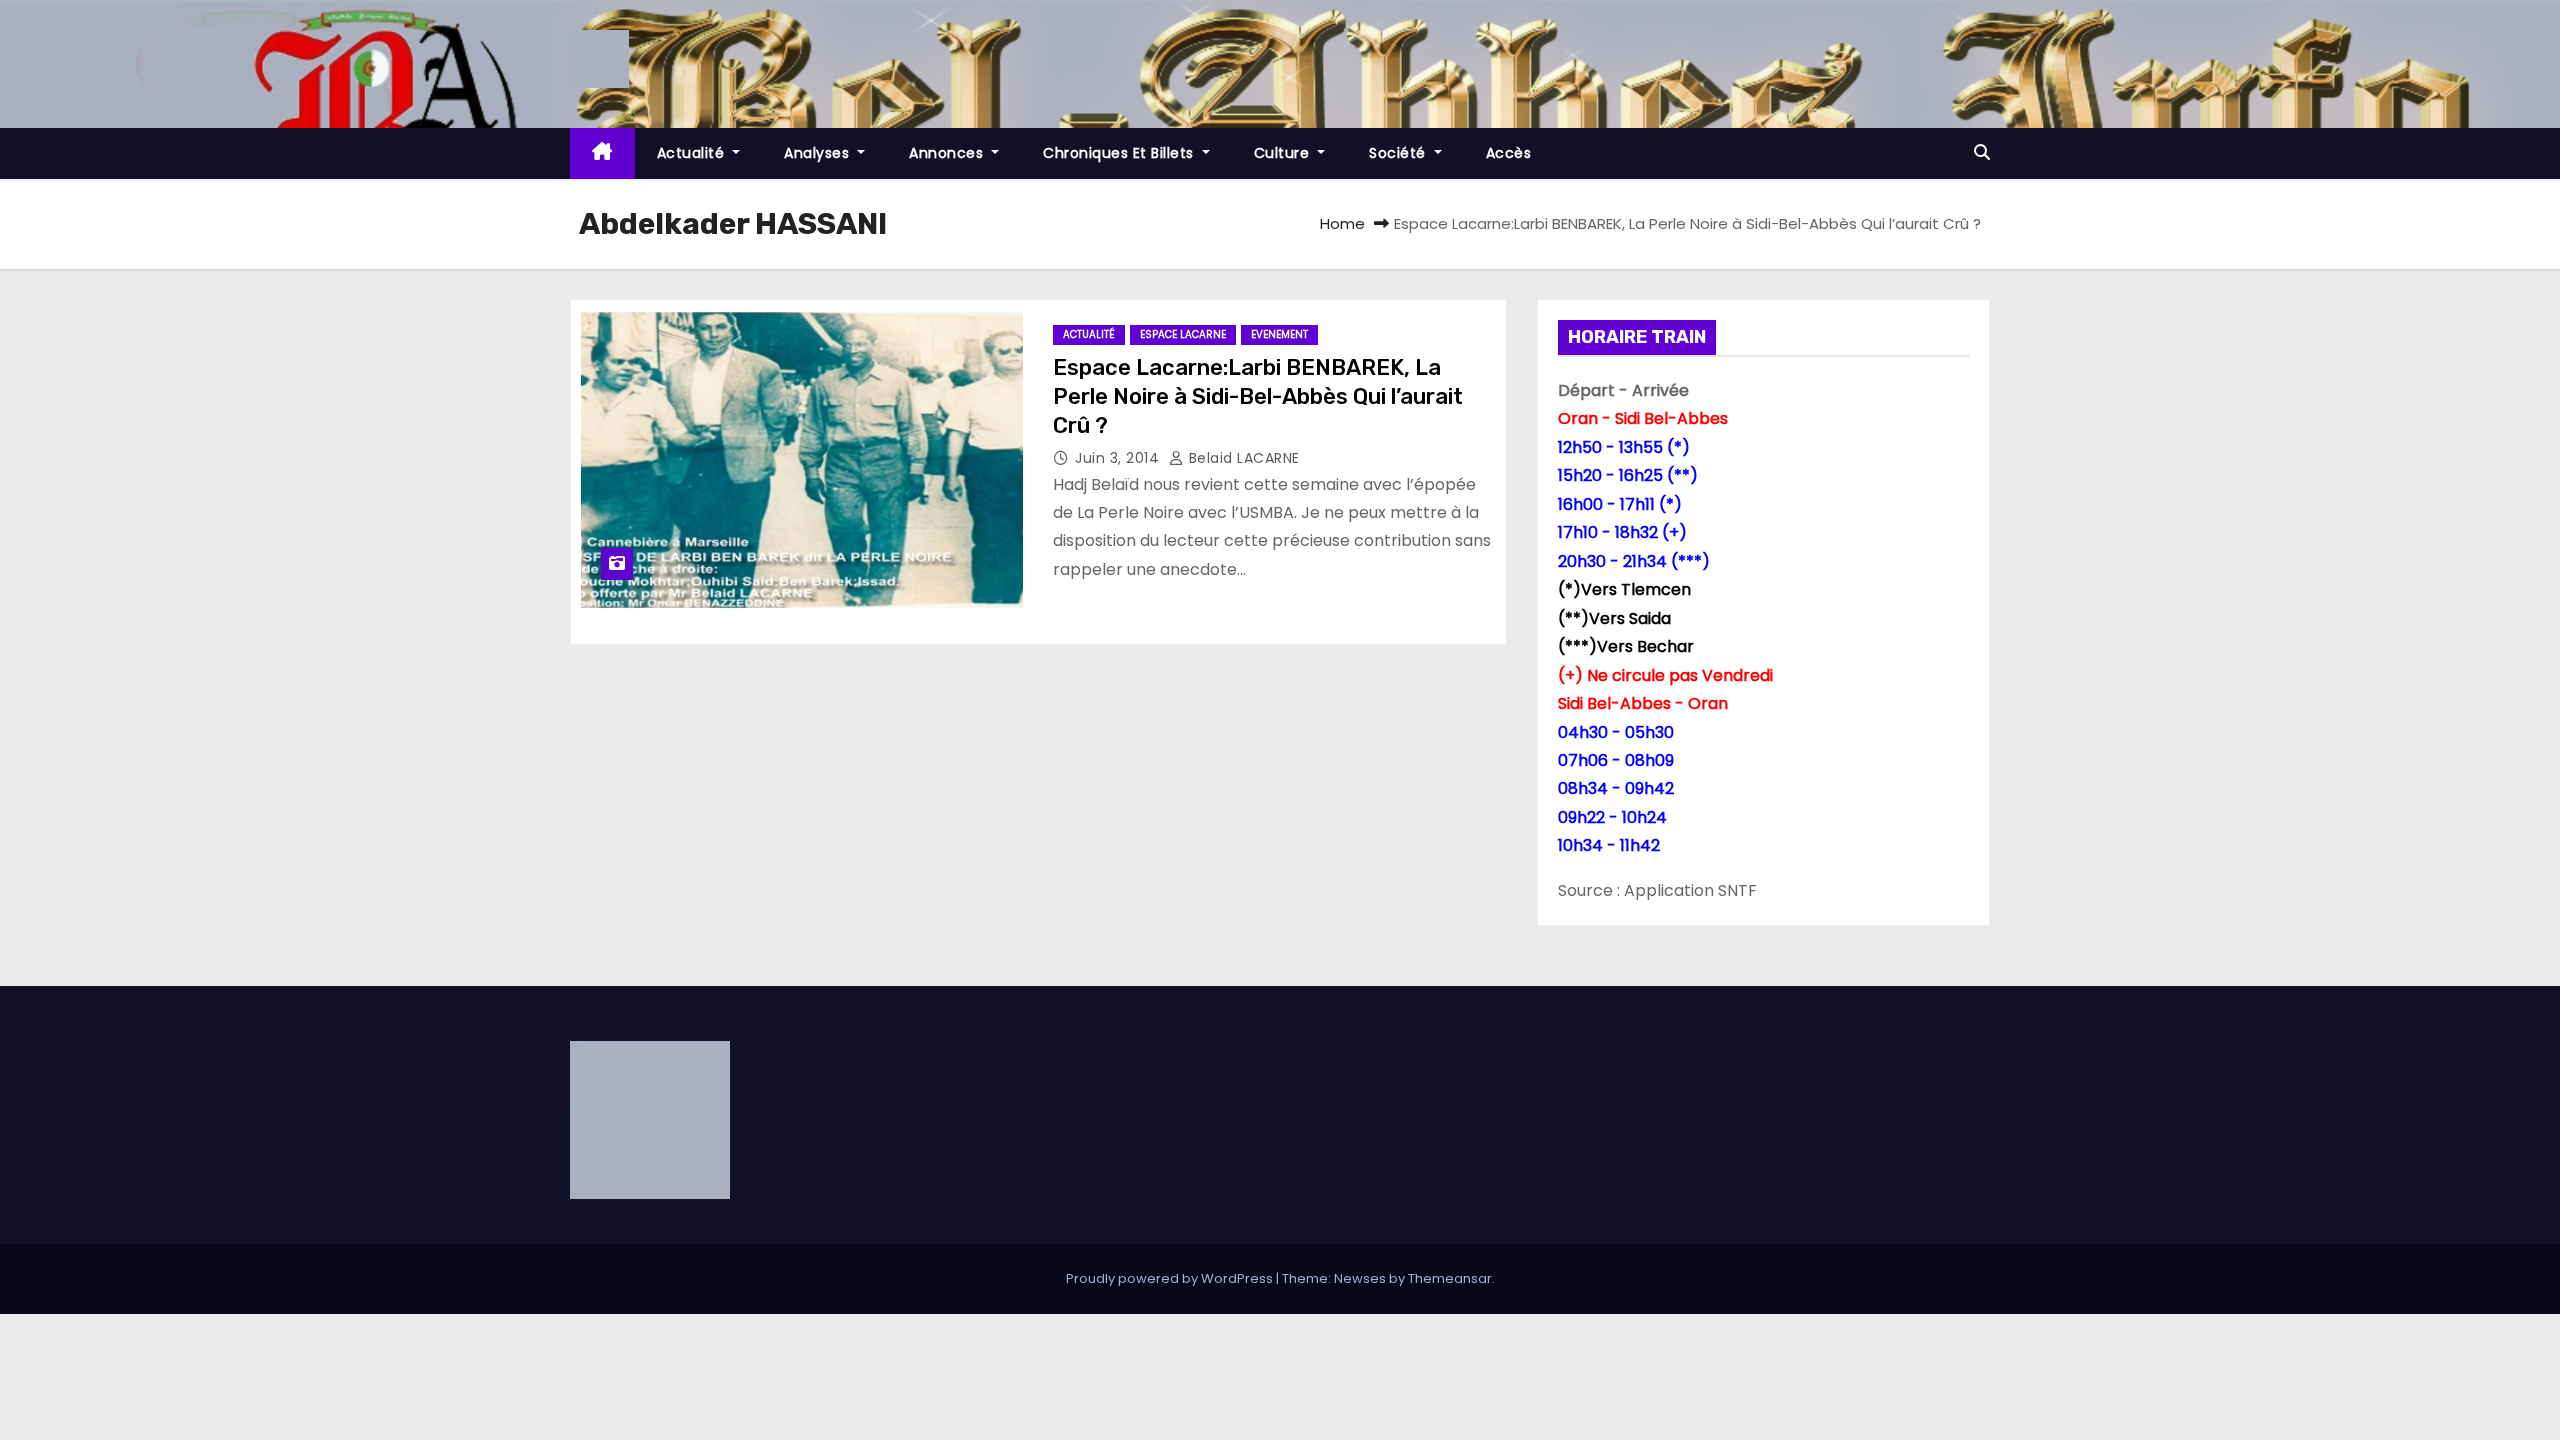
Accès (1509, 153)
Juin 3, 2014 (1119, 458)
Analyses (819, 153)
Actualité (693, 153)
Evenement (1279, 334)
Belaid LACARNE (1242, 458)
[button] (1982, 152)
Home (1342, 223)
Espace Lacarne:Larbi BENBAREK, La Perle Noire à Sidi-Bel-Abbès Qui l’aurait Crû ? (1258, 397)
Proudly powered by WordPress (1171, 1278)
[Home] (602, 153)
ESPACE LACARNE (1183, 334)
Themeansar (1450, 1278)
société (1399, 153)
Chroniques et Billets (1120, 153)
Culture (1284, 153)
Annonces (948, 153)
